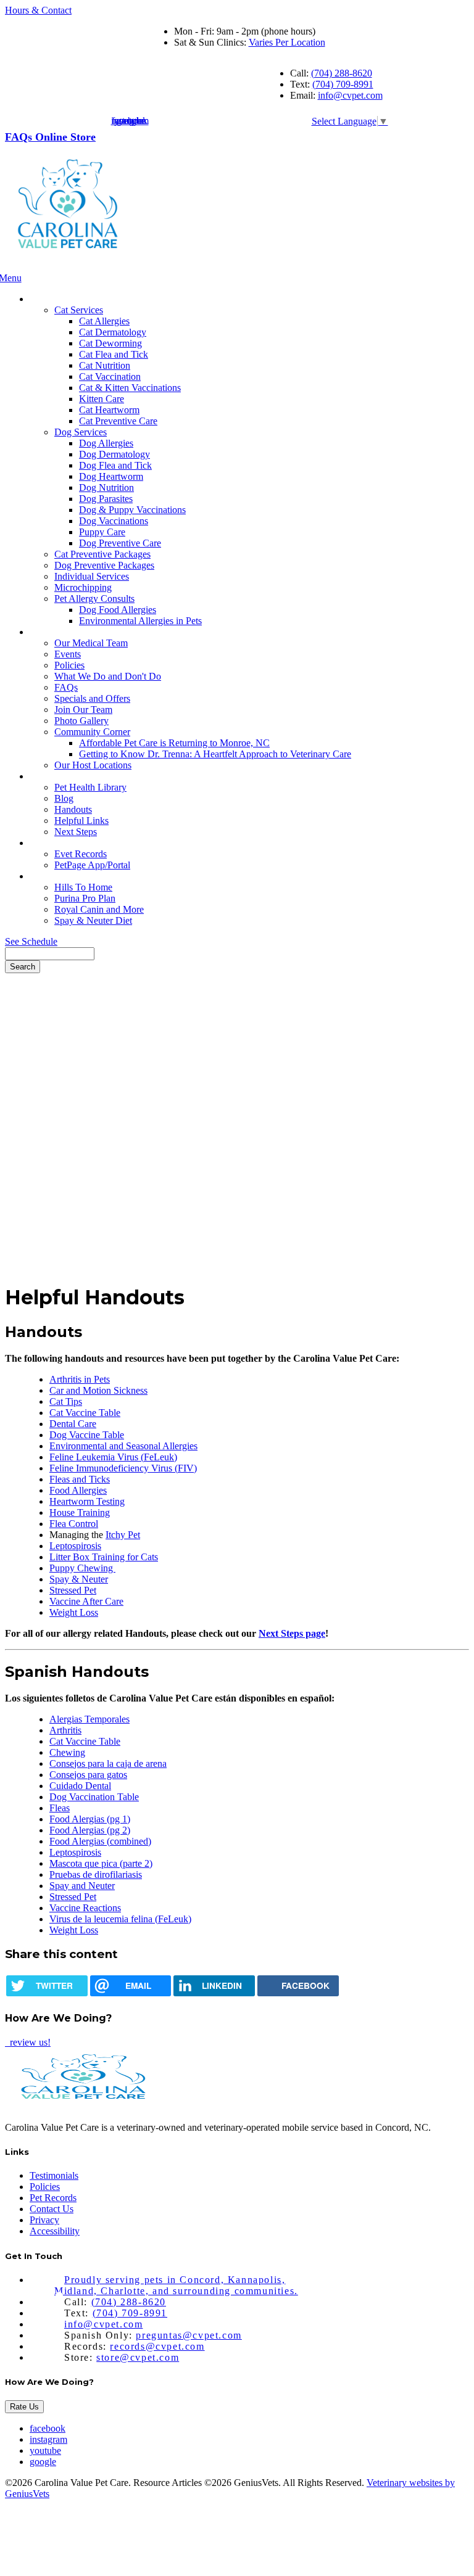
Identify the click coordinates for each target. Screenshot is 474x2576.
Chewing (67, 1752)
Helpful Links (81, 821)
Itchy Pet (123, 1535)
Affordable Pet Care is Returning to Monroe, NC (174, 743)
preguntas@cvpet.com (189, 2335)
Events (68, 654)
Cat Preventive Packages (102, 554)
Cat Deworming (110, 343)
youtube (45, 2450)
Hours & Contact (38, 10)
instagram (48, 2439)
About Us (51, 632)
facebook (48, 2428)
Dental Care (73, 1424)
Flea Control (74, 1524)
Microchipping (83, 587)
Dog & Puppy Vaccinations (132, 510)
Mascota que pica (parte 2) (101, 1863)
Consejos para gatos (88, 1775)
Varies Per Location (287, 42)
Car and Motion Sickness (98, 1390)
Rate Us (24, 2407)
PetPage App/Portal (92, 865)
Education (51, 776)
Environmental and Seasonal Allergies (123, 1446)
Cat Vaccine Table (85, 1413)
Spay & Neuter (79, 1579)
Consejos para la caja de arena (108, 1763)
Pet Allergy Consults (94, 599)
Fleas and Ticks (80, 1479)
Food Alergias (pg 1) (90, 1819)
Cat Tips (66, 1401)
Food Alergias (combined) (100, 1841)
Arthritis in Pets (80, 1379)
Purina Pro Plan (85, 898)
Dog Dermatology (114, 454)
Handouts (73, 809)
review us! (29, 2042)
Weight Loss (74, 1612)
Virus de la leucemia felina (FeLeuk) (120, 1919)
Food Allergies (78, 1490)
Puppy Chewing (82, 1568)
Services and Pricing (71, 299)
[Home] (67, 267)
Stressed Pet (73, 1590)
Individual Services (92, 576)
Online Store (65, 137)
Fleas (60, 1808)
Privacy (44, 2220)
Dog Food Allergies (118, 610)
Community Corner (92, 732)
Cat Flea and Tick (114, 354)
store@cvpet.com (138, 2357)
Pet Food (49, 876)
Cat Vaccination (110, 377)
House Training (80, 1512)
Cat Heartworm (109, 410)
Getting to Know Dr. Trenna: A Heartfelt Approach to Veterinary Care (215, 754)
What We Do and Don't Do (108, 676)
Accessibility (55, 2231)
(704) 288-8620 (342, 73)
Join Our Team (83, 710)
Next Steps (76, 832)
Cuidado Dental (80, 1786)
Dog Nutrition (106, 488)
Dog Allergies (106, 443)
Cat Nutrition (105, 365)
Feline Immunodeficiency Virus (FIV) (123, 1468)
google (43, 2462)
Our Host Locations (93, 765)
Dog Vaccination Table (94, 1797)
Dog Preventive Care (120, 543)
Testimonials (54, 2175)
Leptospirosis (75, 1546)
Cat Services (79, 310)
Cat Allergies (104, 321)
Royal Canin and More (99, 909)
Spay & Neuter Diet (93, 920)
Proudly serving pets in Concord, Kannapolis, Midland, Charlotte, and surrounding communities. (176, 2285)
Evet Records (81, 854)
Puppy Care (102, 532)
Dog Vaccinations (114, 521)
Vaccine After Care (86, 1601)
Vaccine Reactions (85, 1908)
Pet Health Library (90, 787)
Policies (69, 665)
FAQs (20, 137)
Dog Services (81, 432)
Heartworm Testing (87, 1501)
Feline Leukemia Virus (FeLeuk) (113, 1457)
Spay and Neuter (82, 1886)
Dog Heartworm (111, 476)
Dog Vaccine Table (87, 1435)
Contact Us (52, 2209)
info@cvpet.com (350, 95)
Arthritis (65, 1730)
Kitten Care (102, 399)
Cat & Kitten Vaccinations (130, 388)
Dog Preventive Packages (104, 565)
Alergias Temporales (89, 1719)
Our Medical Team (91, 643)
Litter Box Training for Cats (104, 1557)
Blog (64, 798)
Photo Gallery (81, 721)
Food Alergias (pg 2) (90, 1830)
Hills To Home (83, 887)
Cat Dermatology (113, 332)
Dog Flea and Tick (115, 465)
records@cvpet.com (157, 2346)
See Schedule (31, 941)
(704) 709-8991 (343, 84)
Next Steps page (292, 1633)
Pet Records (55, 843)
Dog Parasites (106, 499)
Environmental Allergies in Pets (140, 621)
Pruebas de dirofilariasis (96, 1874)
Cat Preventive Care (118, 421)
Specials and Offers (92, 698)
